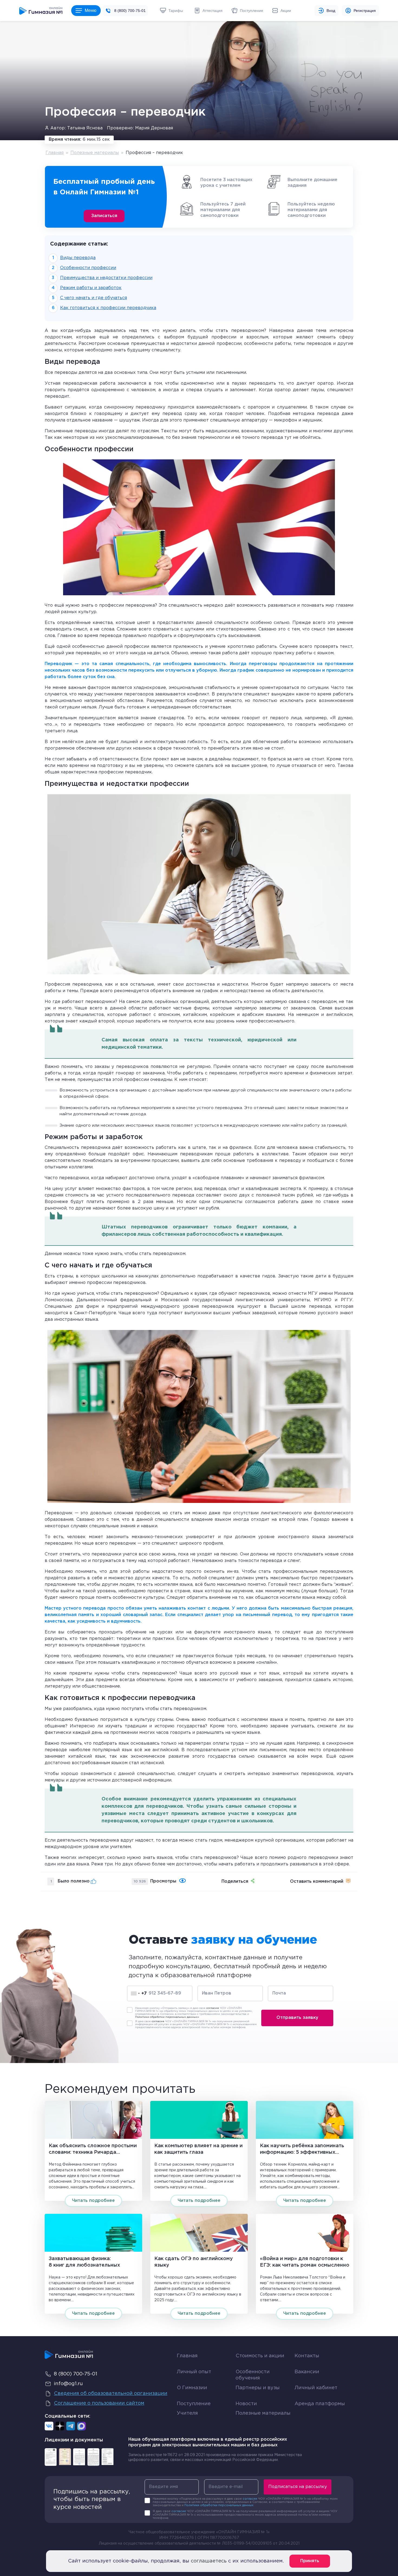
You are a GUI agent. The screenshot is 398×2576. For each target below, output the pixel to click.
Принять (310, 2561)
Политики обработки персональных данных (219, 2505)
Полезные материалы (95, 153)
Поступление (194, 2404)
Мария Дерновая (154, 128)
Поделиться (235, 1882)
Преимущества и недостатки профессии (106, 278)
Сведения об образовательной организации (111, 2394)
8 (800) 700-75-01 (130, 11)
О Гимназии (192, 2388)
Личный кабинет (316, 2388)
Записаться (104, 216)
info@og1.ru (68, 2384)
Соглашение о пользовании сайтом (99, 2403)
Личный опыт (194, 2372)
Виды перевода (78, 258)
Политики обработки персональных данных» (167, 2017)
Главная (55, 153)
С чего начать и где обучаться (94, 298)
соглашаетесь (209, 2561)
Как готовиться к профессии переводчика (108, 308)
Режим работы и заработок (91, 288)
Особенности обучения (253, 2375)
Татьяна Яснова (85, 128)
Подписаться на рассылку (298, 2487)
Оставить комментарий (317, 1882)
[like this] (94, 1881)
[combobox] (139, 1994)
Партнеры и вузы (258, 2388)
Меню (91, 10)
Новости (246, 2404)
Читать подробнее (93, 2201)
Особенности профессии (88, 268)
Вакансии (307, 2372)
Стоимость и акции (260, 2356)
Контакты (307, 2356)
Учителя (187, 2413)
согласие (213, 2008)
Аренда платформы (320, 2403)
